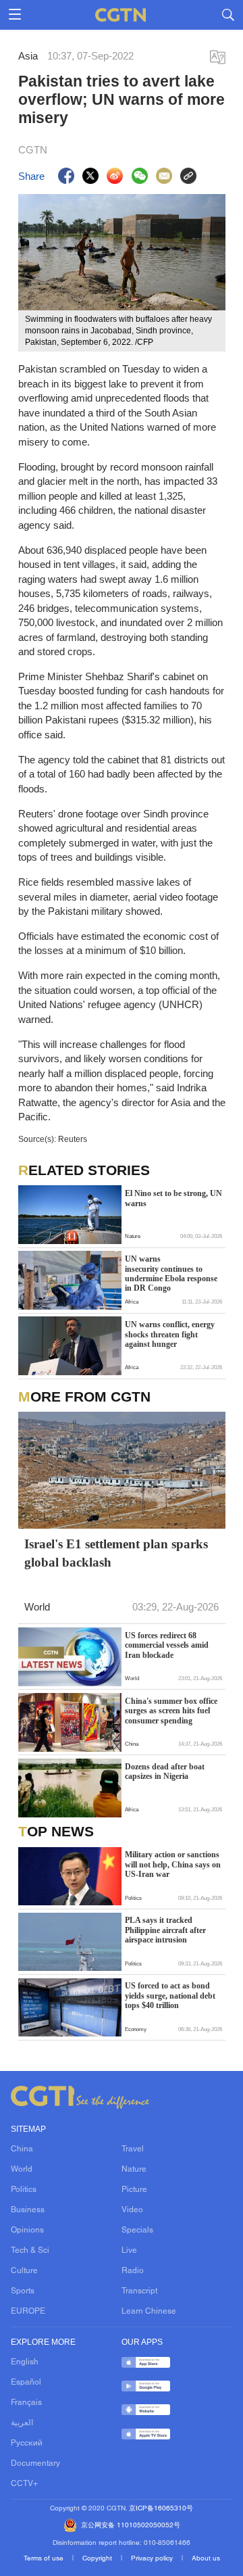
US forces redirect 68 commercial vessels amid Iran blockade (167, 1645)
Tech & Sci (30, 2251)
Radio (133, 2271)
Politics (24, 2190)
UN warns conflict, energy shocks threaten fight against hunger (170, 1334)
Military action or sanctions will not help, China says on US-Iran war (173, 1864)
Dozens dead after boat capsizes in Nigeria (165, 1771)
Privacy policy (153, 2559)
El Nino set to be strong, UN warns (173, 1198)
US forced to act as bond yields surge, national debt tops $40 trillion (170, 1996)
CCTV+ (24, 2484)
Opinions (27, 2231)
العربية (22, 2423)
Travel (133, 2149)
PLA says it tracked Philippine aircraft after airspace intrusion (165, 1930)
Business (28, 2210)
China (22, 2149)
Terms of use (45, 2559)
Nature (134, 2170)
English (25, 2362)
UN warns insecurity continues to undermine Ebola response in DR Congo (171, 1273)
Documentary (35, 2464)
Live (129, 2251)
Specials (137, 2231)
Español (26, 2383)
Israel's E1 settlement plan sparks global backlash (116, 1553)
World (22, 2170)
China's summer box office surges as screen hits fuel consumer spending (171, 1711)
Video (132, 2210)
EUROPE (28, 2312)
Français (26, 2403)
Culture (24, 2271)
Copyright (98, 2559)
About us (206, 2559)
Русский (27, 2443)
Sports (23, 2291)
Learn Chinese (149, 2312)
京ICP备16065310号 (161, 2509)
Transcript (139, 2291)
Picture (134, 2190)
